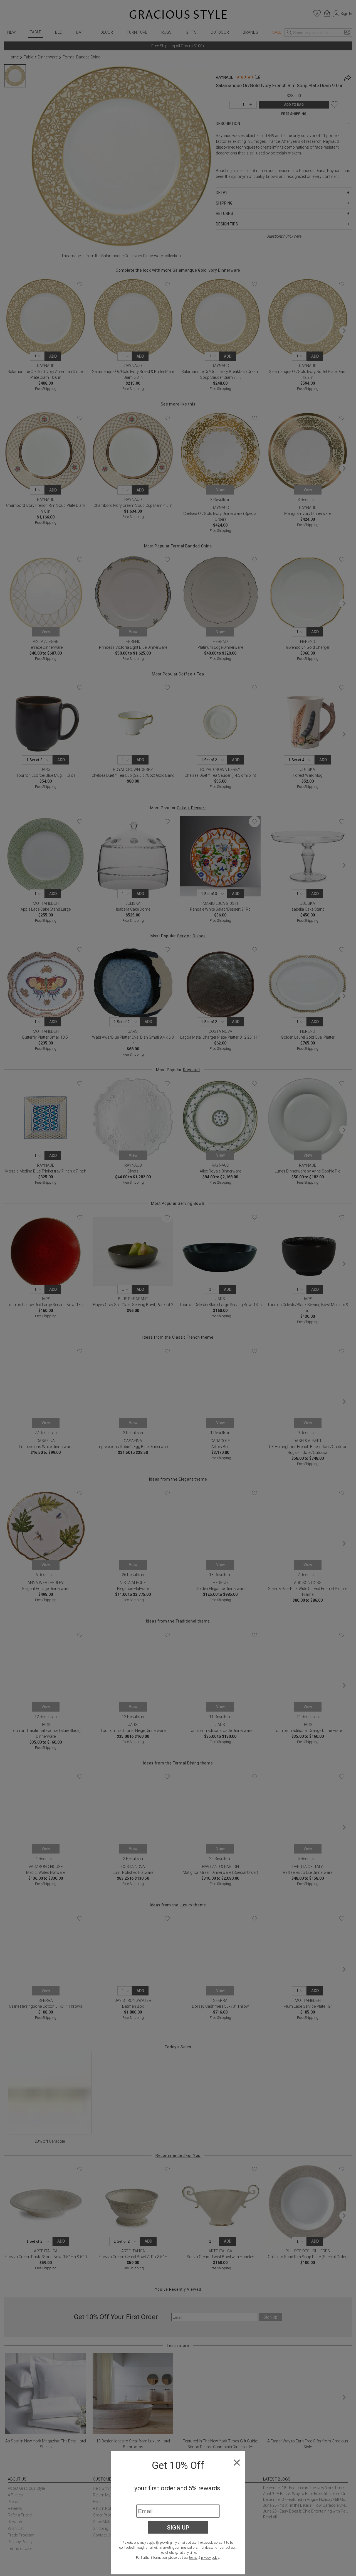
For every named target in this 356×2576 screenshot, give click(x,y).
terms (193, 2558)
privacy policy (210, 2558)
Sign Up (178, 2527)
